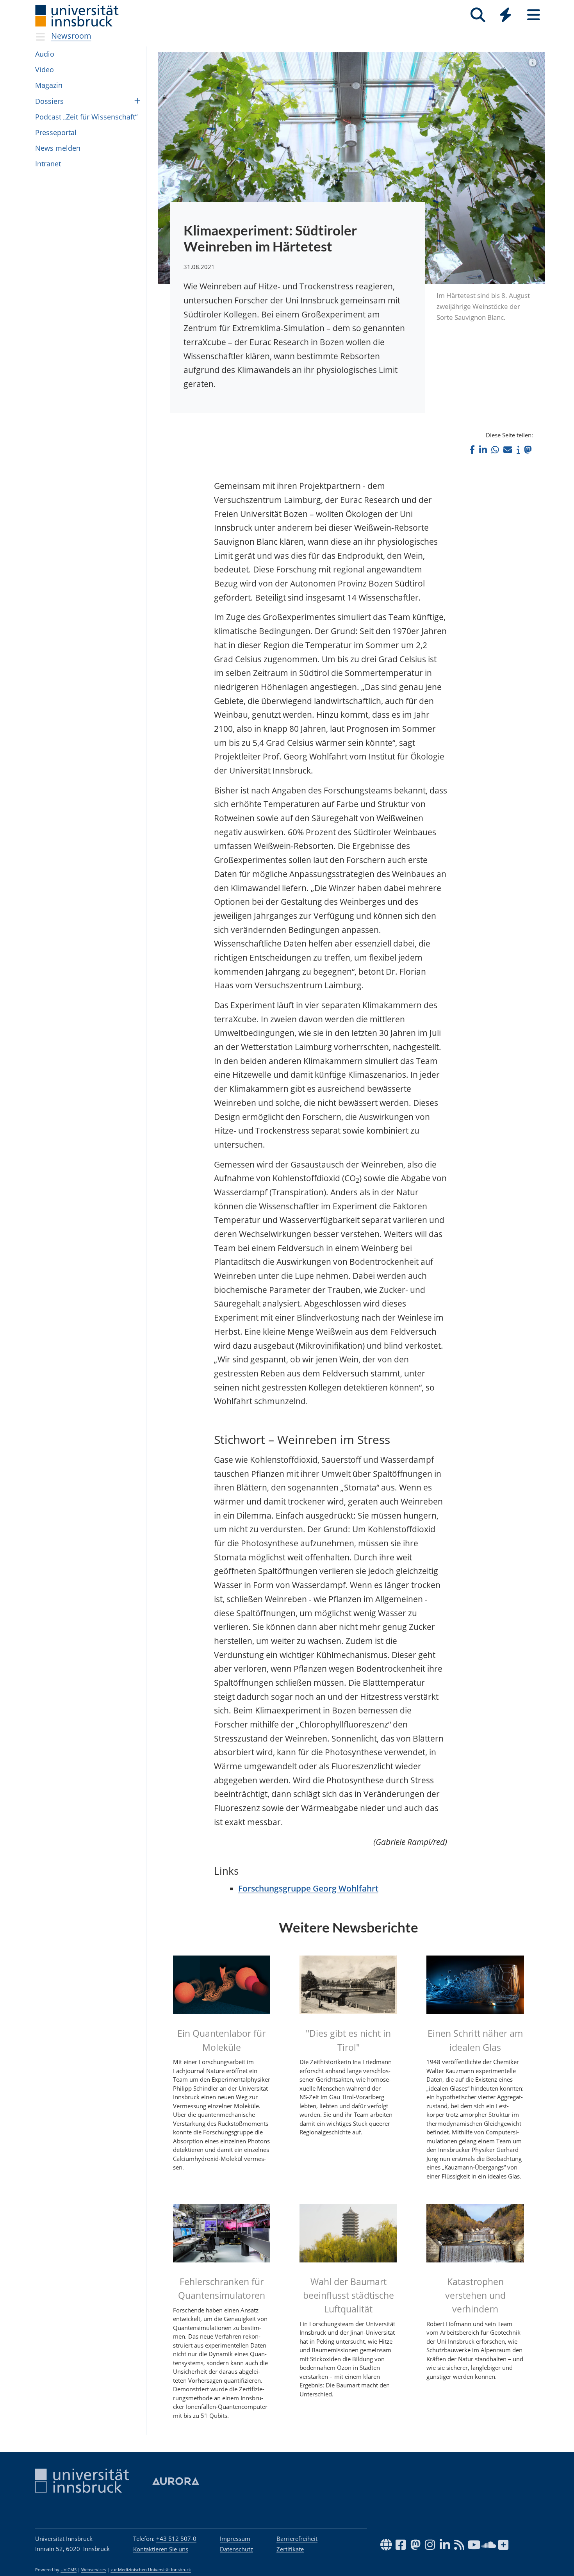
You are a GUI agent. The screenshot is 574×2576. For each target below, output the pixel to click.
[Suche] (478, 15)
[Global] (506, 16)
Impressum (235, 2539)
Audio (45, 54)
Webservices (94, 2570)
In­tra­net (48, 164)
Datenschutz (236, 2549)
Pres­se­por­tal (56, 132)
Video (45, 70)
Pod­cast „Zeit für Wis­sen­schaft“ (86, 117)
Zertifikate (290, 2549)
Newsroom (71, 36)
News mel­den (58, 148)
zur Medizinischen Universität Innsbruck (151, 2570)
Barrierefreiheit (297, 2539)
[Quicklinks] (505, 15)
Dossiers (49, 101)
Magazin (49, 85)
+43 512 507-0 (176, 2539)
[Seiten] (534, 15)
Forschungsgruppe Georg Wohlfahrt (308, 1888)
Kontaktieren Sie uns (161, 2549)
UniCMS (69, 2570)
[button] (472, 450)
